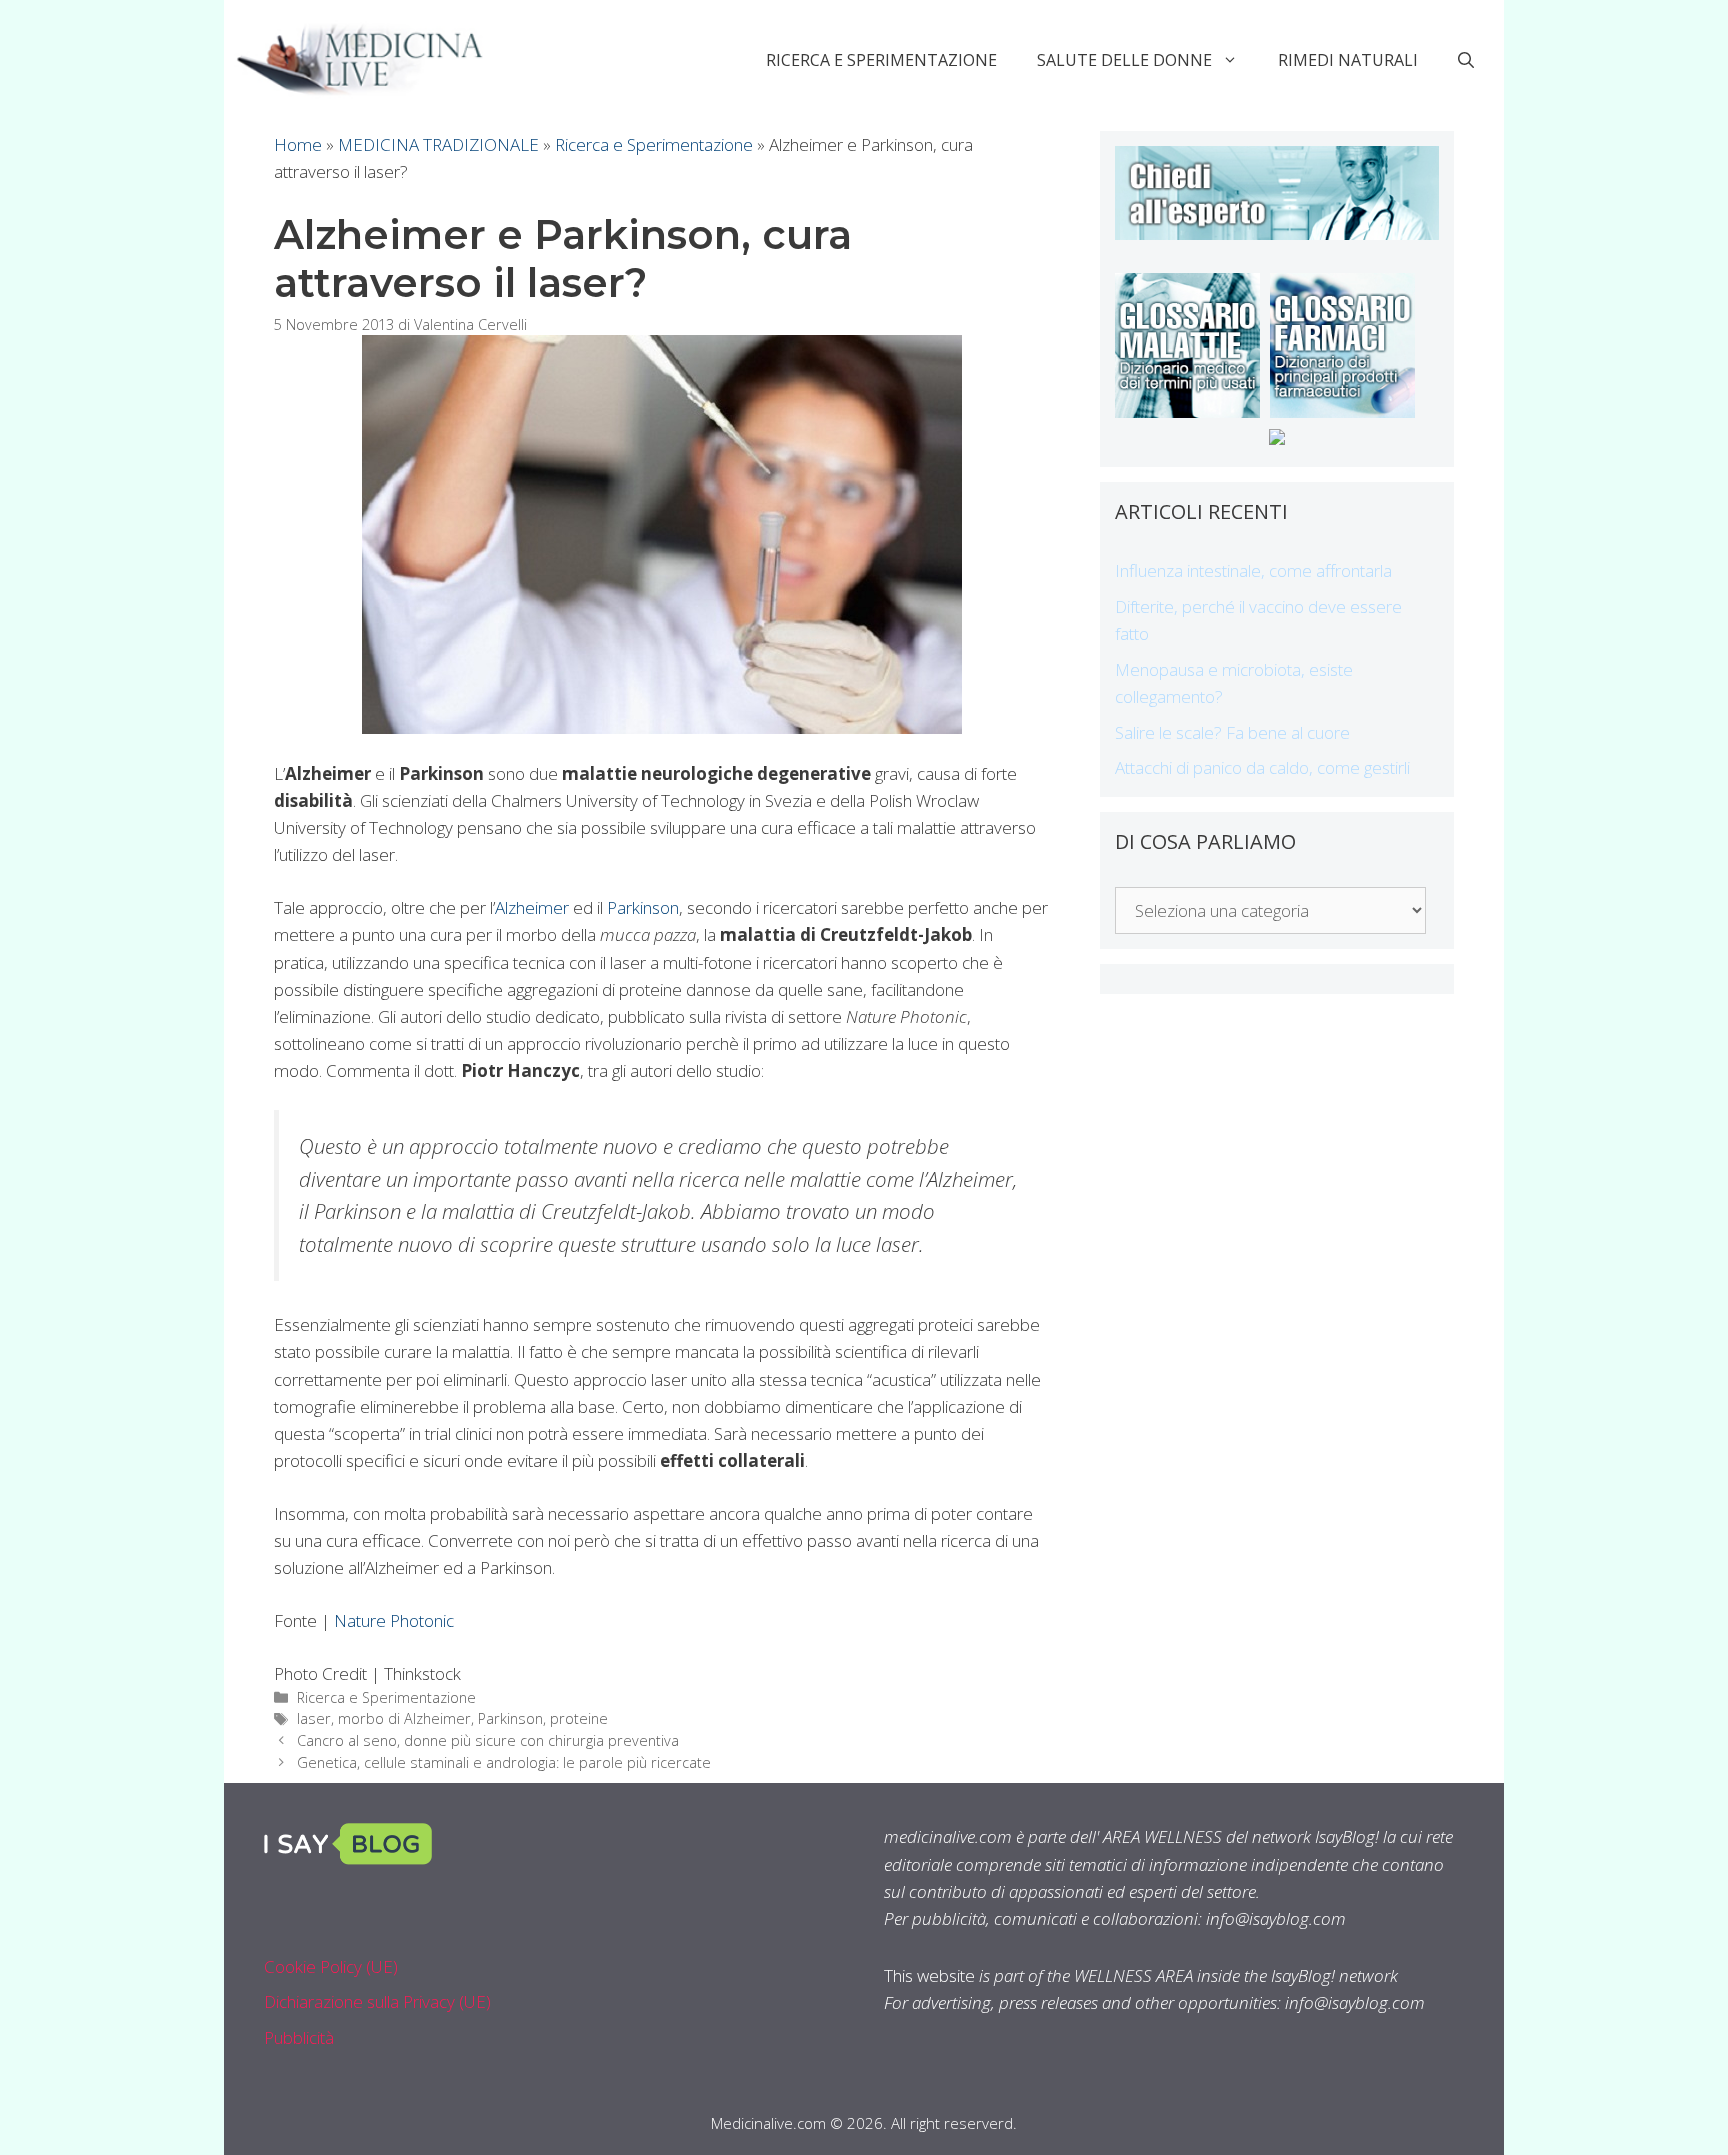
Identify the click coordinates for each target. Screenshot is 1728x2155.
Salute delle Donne (1124, 60)
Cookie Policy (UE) (331, 1966)
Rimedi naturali (1348, 60)
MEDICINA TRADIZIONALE (438, 144)
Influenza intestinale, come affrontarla (1253, 570)
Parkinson (643, 907)
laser (314, 1718)
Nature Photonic (394, 1620)
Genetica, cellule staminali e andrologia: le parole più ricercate (504, 1762)
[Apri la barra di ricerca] (1466, 60)
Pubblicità (299, 2037)
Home (298, 144)
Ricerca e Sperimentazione (881, 60)
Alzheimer (532, 907)
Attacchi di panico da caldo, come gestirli (1262, 767)
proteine (579, 1718)
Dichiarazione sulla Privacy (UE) (377, 2001)
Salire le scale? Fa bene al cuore (1232, 732)
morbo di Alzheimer (404, 1718)
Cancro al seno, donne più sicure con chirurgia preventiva (488, 1740)
